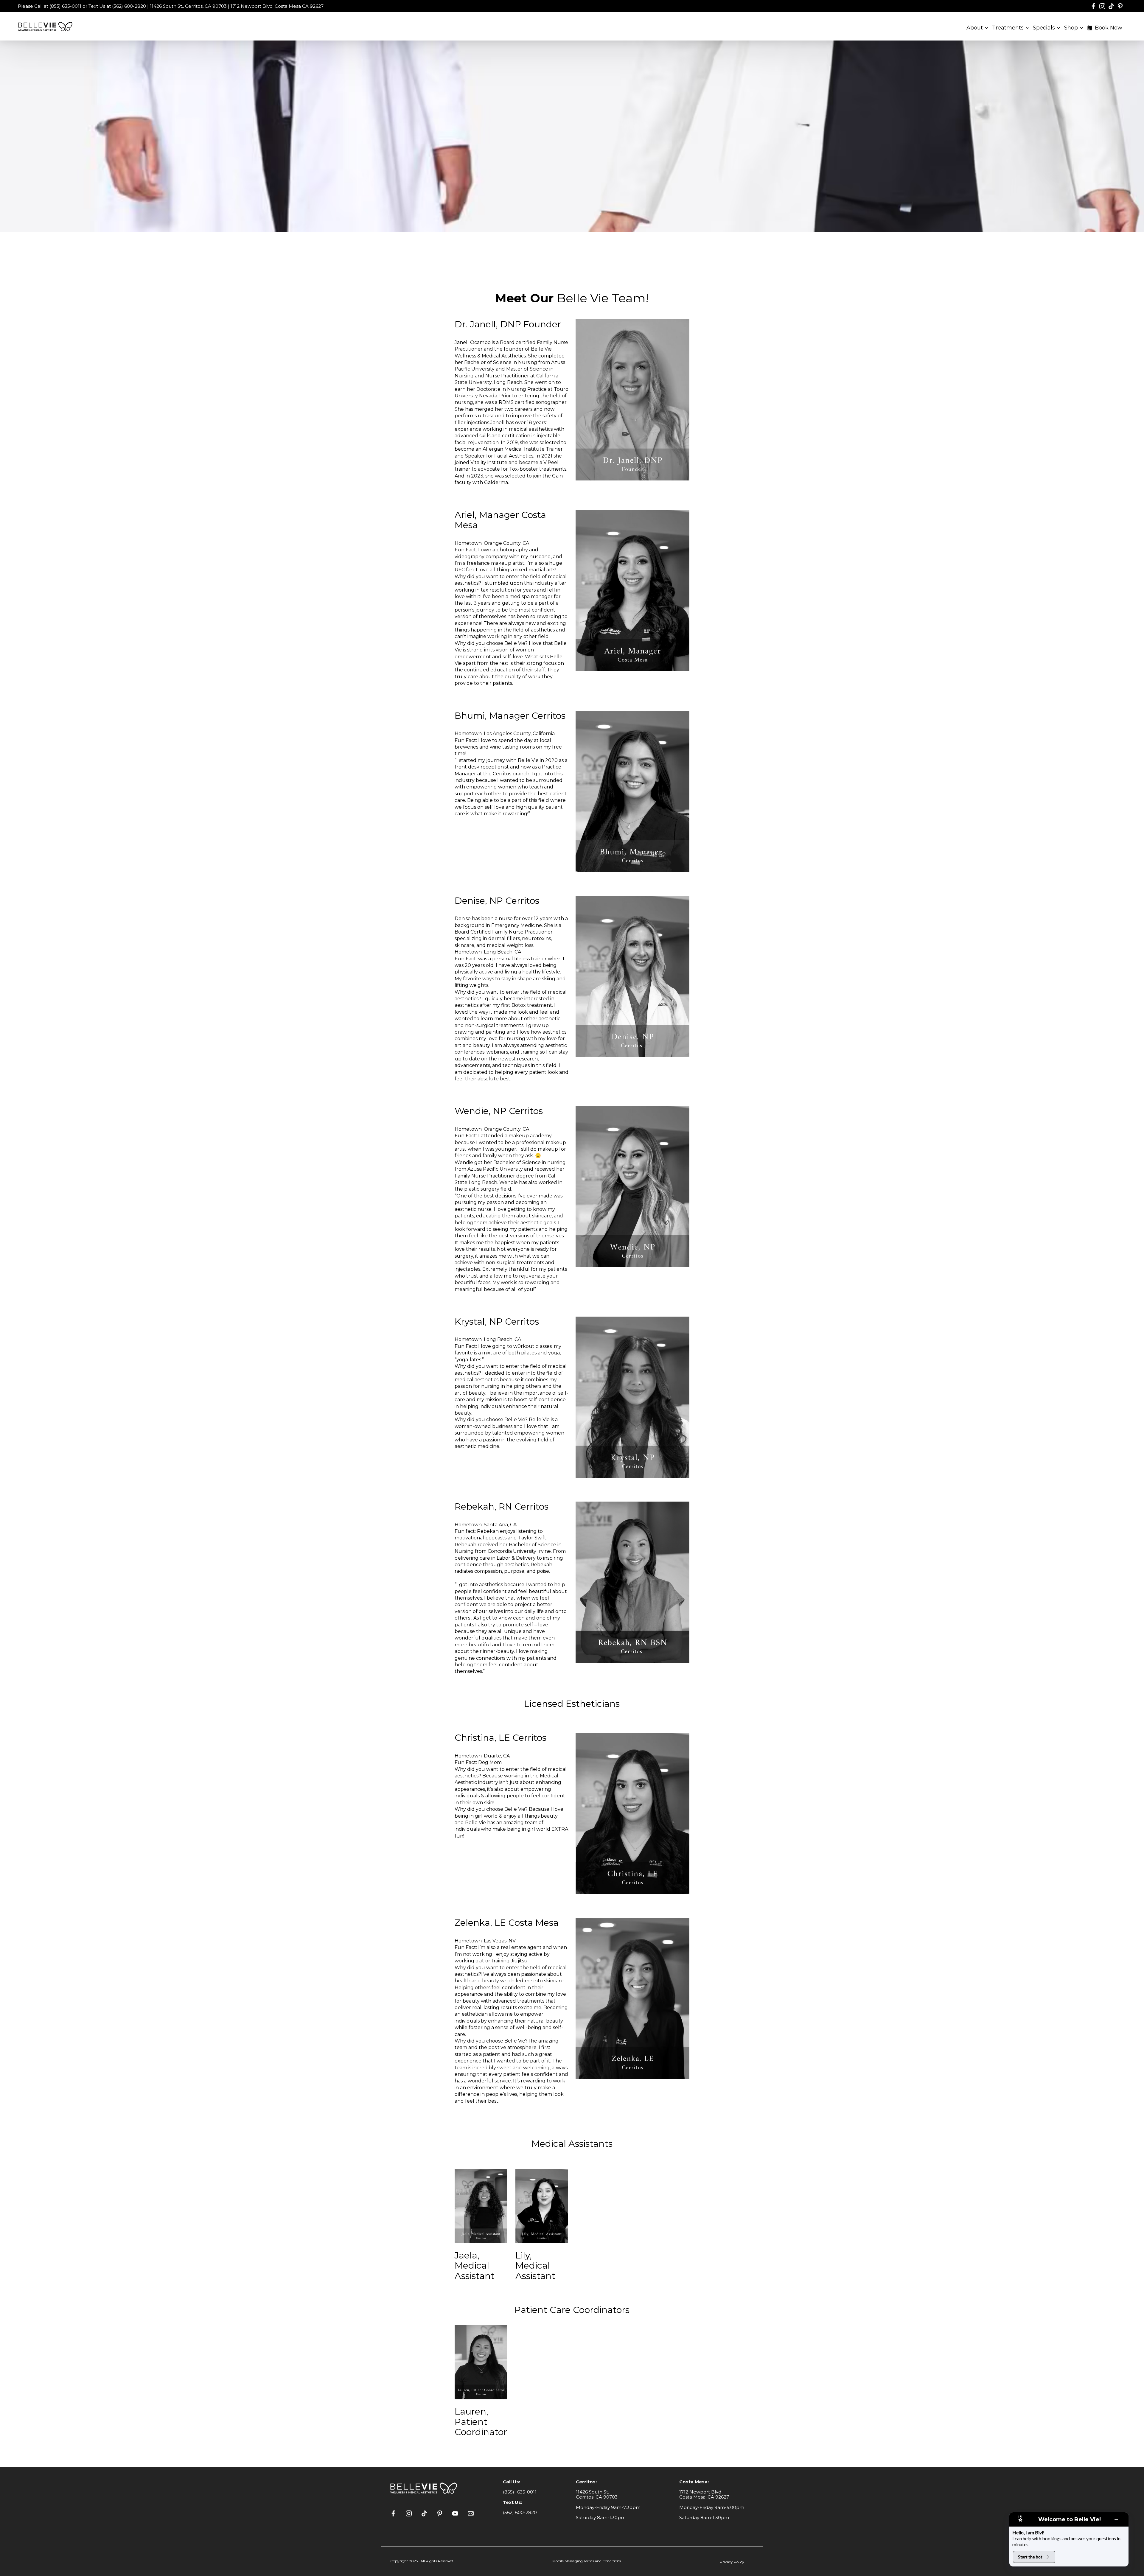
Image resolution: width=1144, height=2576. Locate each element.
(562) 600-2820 (520, 2512)
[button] (977, 27)
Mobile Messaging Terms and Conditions (587, 2561)
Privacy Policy (732, 2562)
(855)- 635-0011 (520, 2492)
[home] (46, 26)
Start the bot (1030, 2557)
